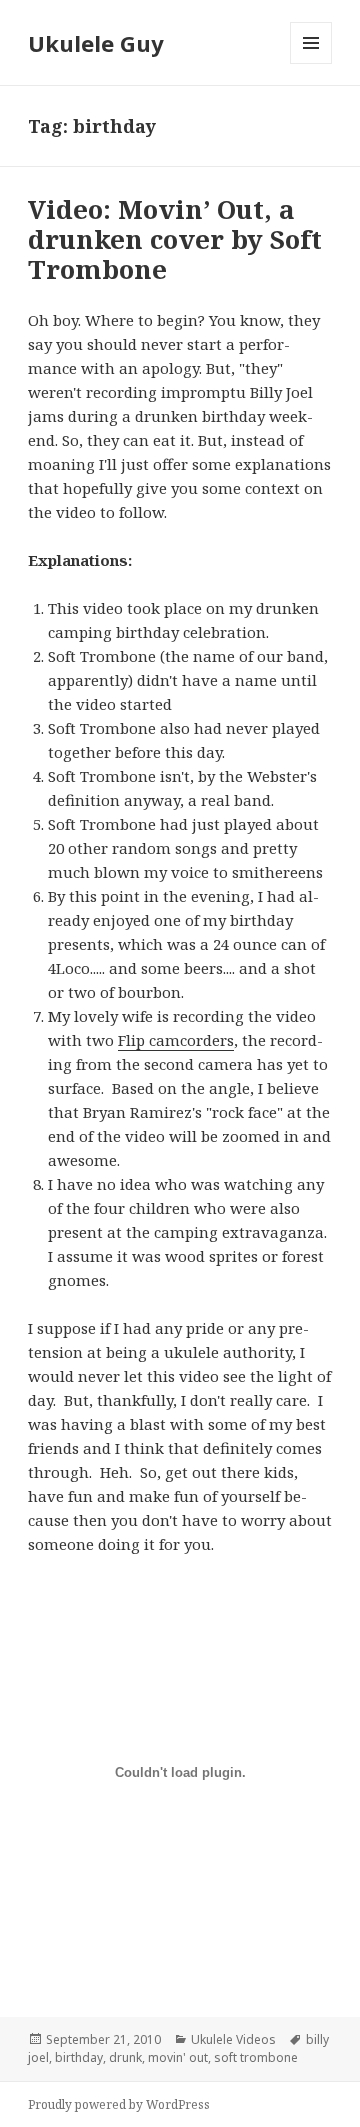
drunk (125, 2057)
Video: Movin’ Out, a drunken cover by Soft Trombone (175, 239)
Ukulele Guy (96, 43)
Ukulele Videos (233, 2039)
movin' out (178, 2057)
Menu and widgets (311, 63)
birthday (79, 2057)
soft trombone (256, 2057)
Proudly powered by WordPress (119, 2104)
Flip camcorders (176, 1040)
